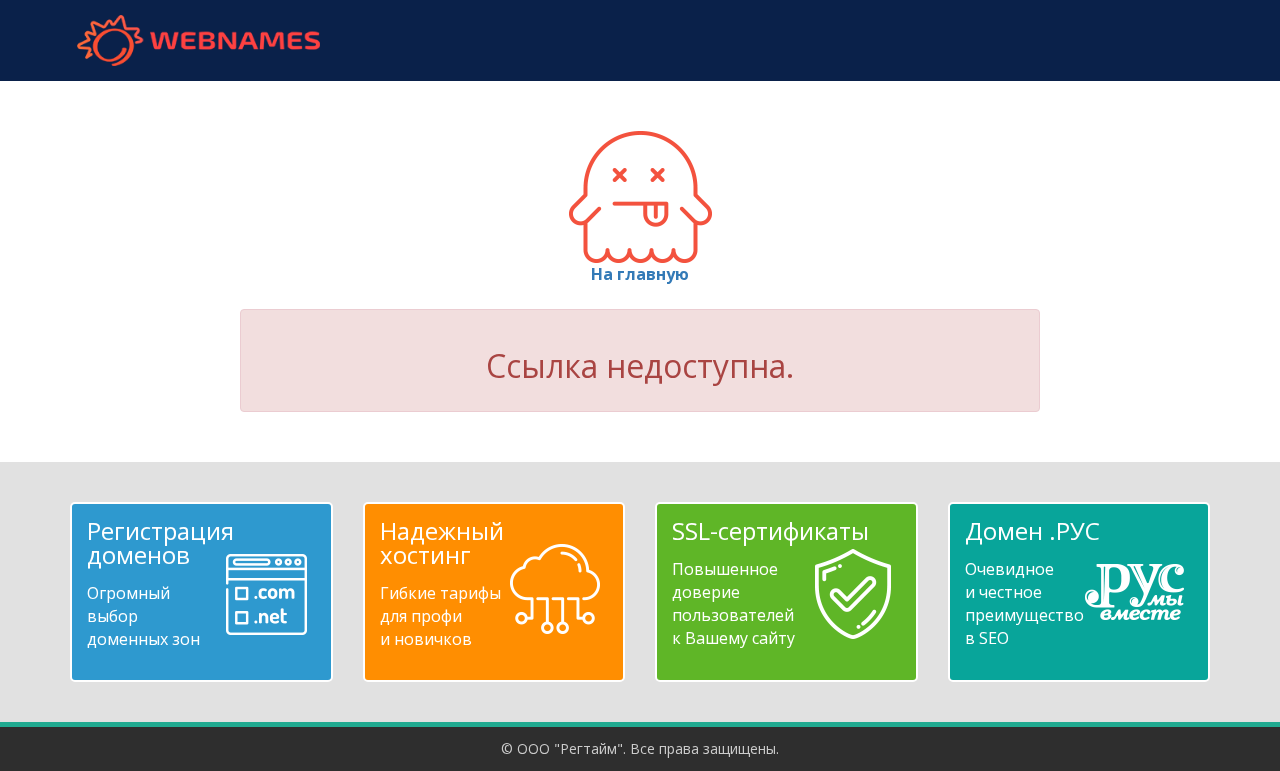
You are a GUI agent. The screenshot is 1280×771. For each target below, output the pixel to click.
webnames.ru (198, 40)
